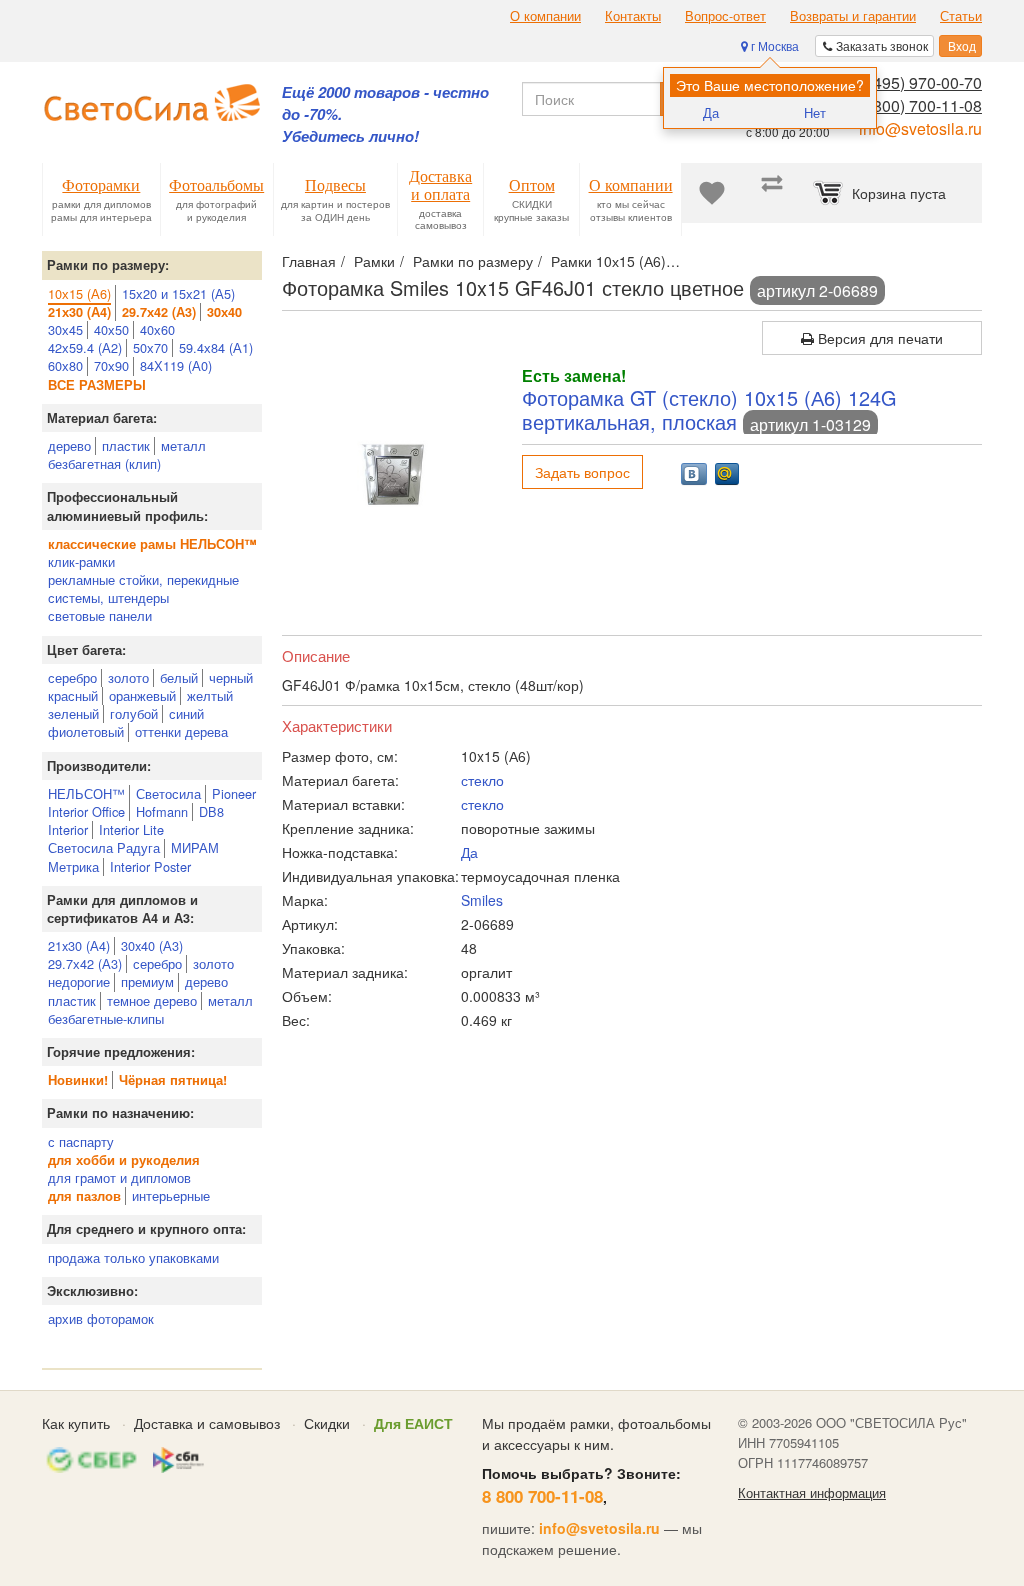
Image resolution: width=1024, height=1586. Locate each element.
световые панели (100, 615)
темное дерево (152, 1000)
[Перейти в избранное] (712, 193)
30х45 (65, 329)
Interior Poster (150, 866)
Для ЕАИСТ (413, 1423)
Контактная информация (812, 1493)
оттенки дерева (181, 731)
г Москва (773, 45)
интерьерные (171, 1195)
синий (186, 713)
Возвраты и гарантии (853, 16)
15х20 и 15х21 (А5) (178, 293)
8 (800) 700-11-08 (918, 105)
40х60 (157, 329)
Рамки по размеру (473, 261)
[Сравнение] (772, 193)
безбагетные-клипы (106, 1018)
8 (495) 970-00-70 (918, 82)
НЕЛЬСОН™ (86, 793)
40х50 (111, 329)
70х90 (111, 365)
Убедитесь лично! (350, 136)
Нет (815, 112)
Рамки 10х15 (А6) (608, 261)
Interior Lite (131, 829)
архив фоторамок (101, 1318)
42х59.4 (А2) (85, 347)
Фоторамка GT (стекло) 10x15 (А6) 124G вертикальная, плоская (709, 409)
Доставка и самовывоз (207, 1423)
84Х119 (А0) (176, 365)
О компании (545, 16)
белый (179, 677)
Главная (309, 261)
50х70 (150, 347)
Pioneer (234, 793)
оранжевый (142, 695)
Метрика (73, 866)
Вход (960, 45)
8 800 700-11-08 (542, 1496)
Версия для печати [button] (878, 338)
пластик (126, 445)
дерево (69, 445)
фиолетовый (86, 731)
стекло (482, 780)
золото (128, 677)
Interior (68, 829)
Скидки (327, 1423)
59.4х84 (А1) (216, 347)
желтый (210, 695)
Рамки (374, 261)
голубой (134, 713)
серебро (72, 677)
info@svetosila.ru (920, 128)
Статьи (961, 16)
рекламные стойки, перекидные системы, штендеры (143, 588)
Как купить (76, 1423)
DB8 (211, 811)
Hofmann (162, 811)
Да (711, 112)
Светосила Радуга (104, 847)
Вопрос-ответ (725, 16)
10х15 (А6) (79, 293)
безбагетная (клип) (104, 463)
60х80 (65, 365)
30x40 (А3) (152, 945)
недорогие (79, 981)
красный (73, 695)
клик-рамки (81, 561)
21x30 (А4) (79, 945)
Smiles (482, 900)
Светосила (168, 793)
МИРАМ (195, 847)
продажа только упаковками (133, 1257)
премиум (147, 981)
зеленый (73, 713)
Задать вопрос (582, 472)
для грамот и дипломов (119, 1177)
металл (183, 445)
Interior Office (86, 811)
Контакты (633, 16)
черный (231, 677)
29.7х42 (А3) (85, 963)
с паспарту (81, 1141)
